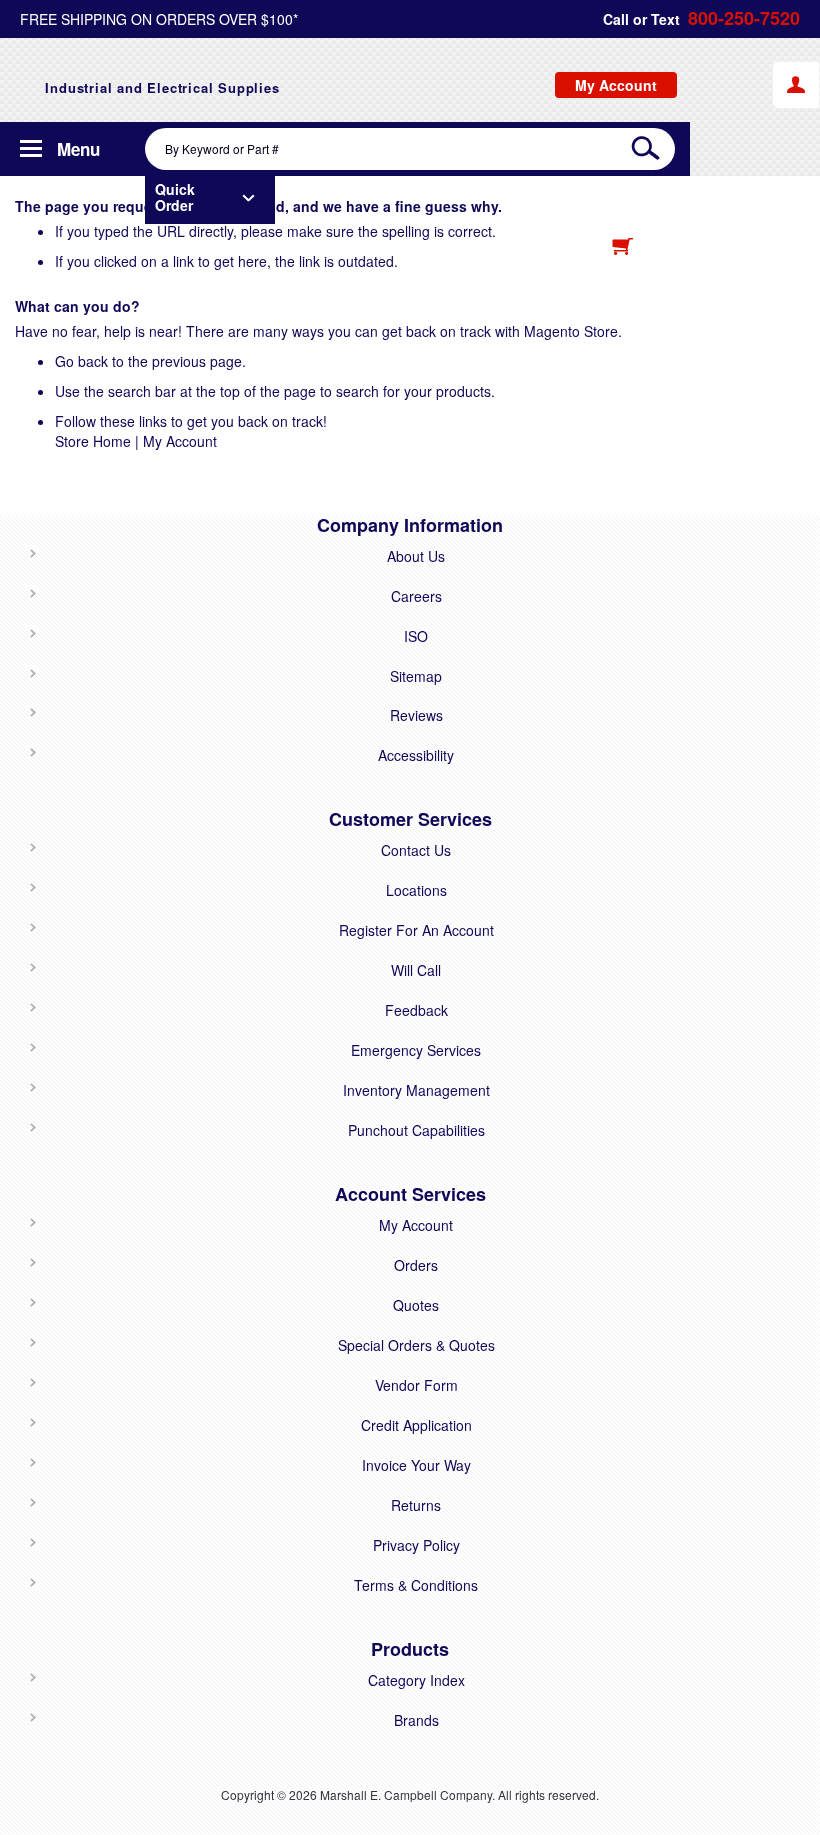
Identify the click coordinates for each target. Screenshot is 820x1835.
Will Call (416, 970)
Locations (416, 890)
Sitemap (416, 676)
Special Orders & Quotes (416, 1345)
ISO (416, 636)
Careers (416, 596)
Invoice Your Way (416, 1465)
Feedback (416, 1010)
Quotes (416, 1305)
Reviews (416, 715)
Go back (81, 361)
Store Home (93, 441)
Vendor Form (416, 1385)
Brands (416, 1720)
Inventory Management (416, 1090)
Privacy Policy (416, 1545)
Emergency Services (416, 1050)
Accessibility (416, 755)
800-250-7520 (744, 18)
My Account (180, 441)
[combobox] (410, 149)
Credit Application (416, 1425)
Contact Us (416, 850)
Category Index (416, 1680)
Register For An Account (416, 930)
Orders (416, 1265)
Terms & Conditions (416, 1585)
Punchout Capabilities (416, 1130)
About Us (416, 556)
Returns (416, 1505)
